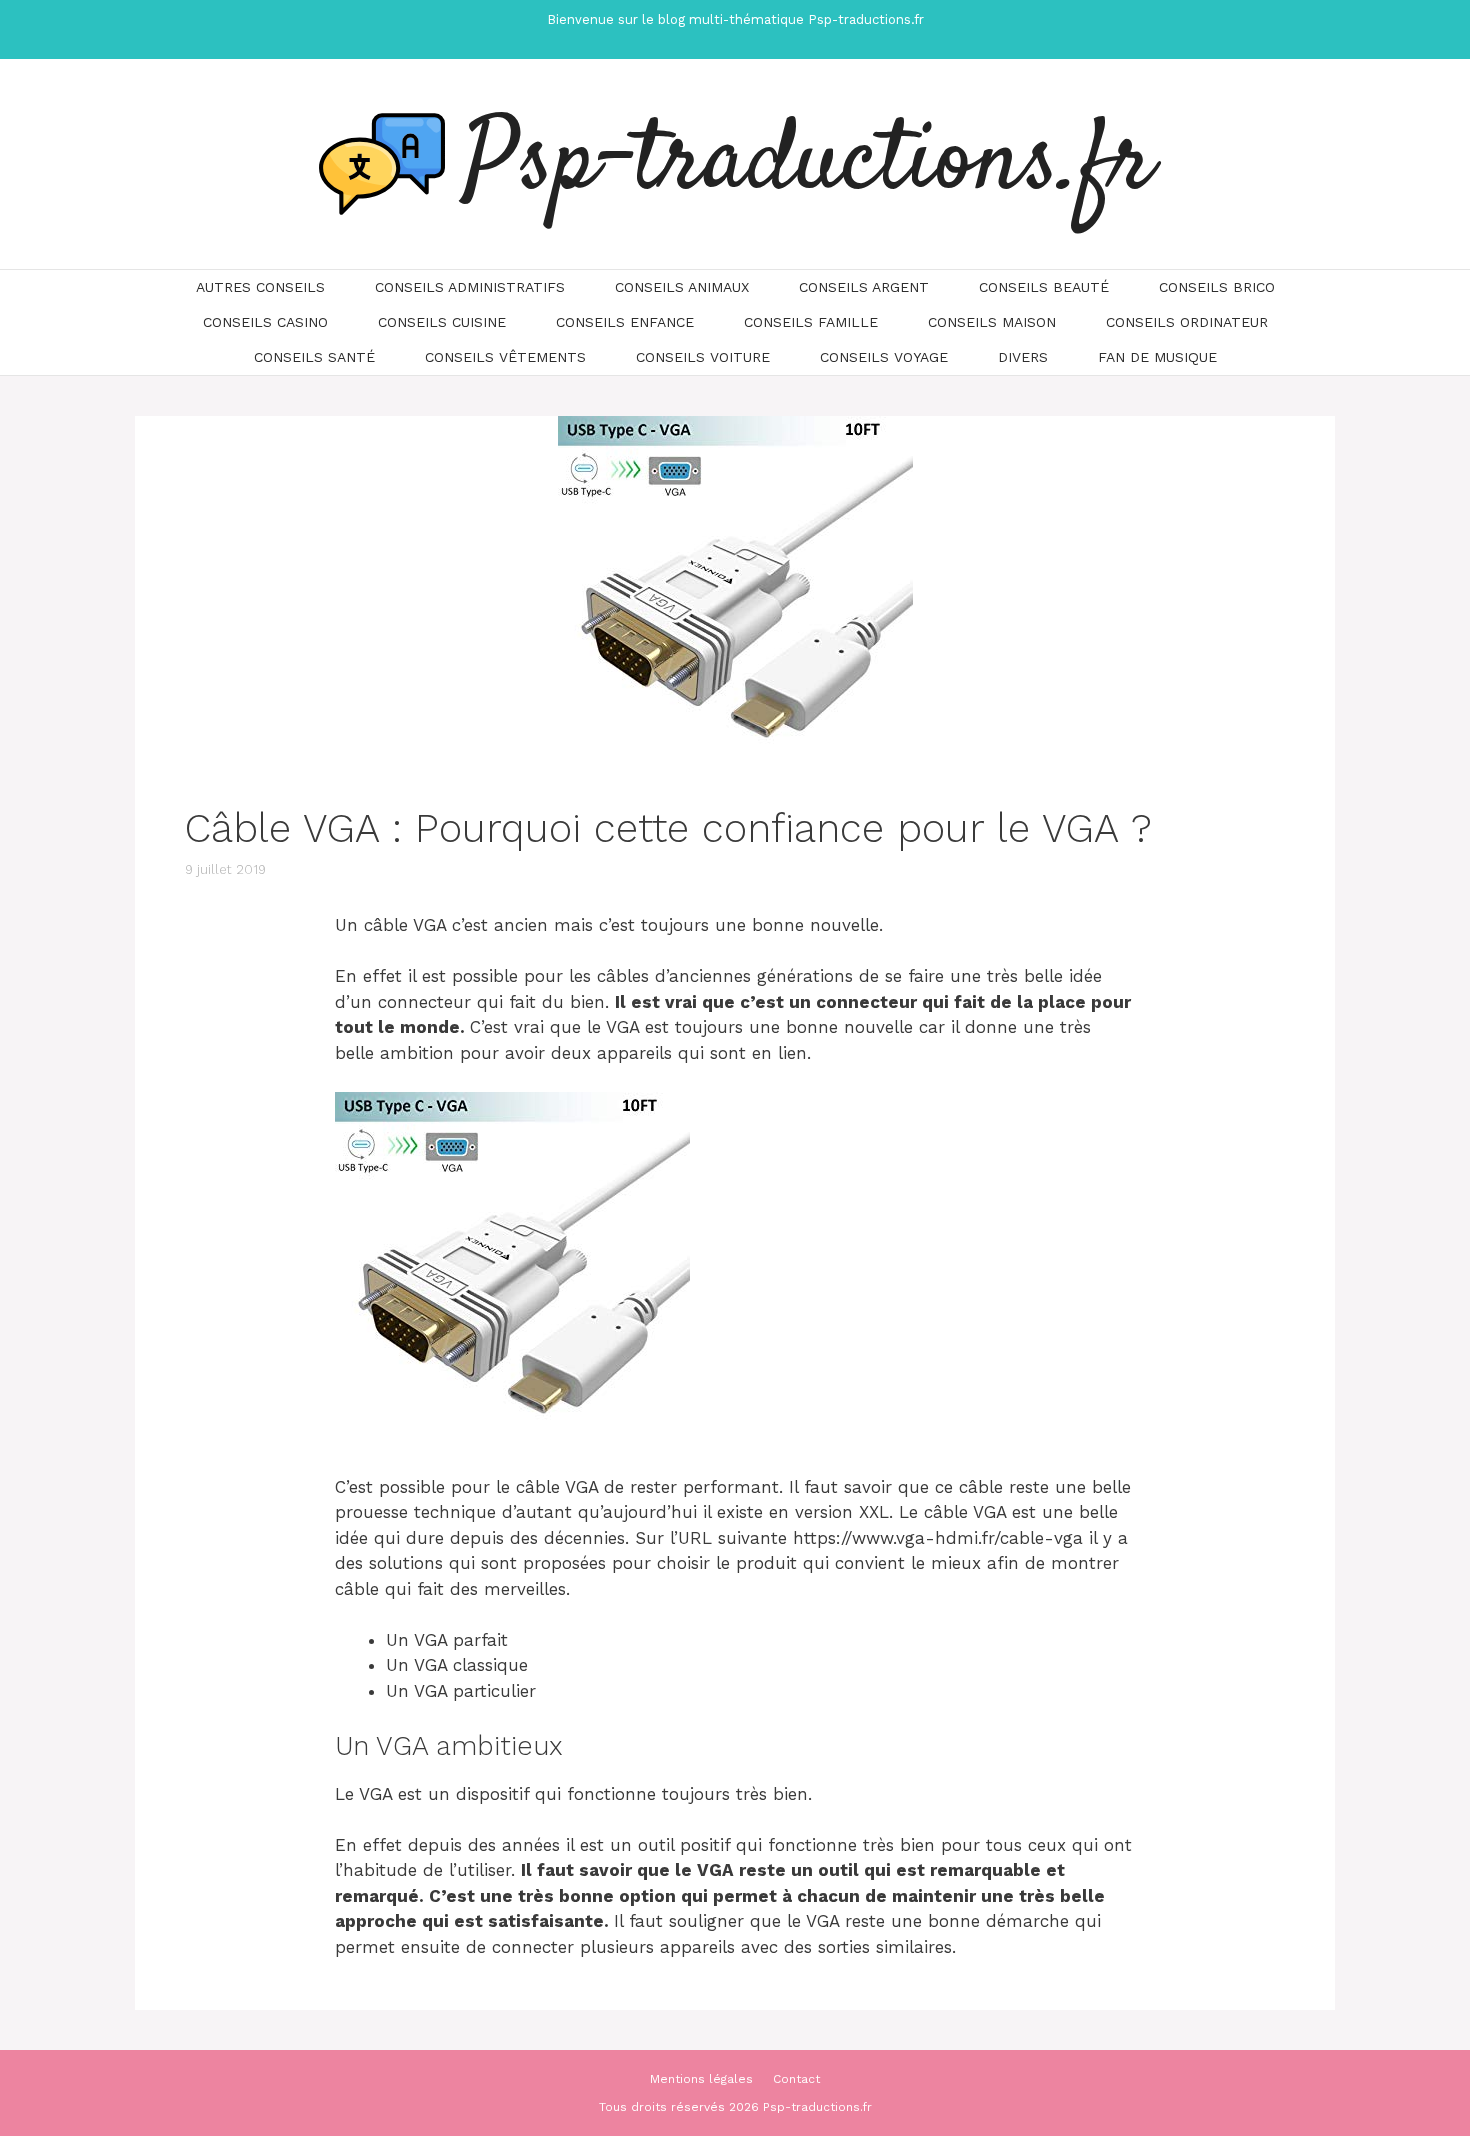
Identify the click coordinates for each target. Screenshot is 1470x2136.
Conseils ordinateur (1187, 322)
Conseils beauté (1044, 287)
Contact (796, 2079)
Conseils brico (1217, 287)
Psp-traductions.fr (809, 164)
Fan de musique (1157, 357)
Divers (1023, 357)
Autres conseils (260, 287)
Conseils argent (864, 287)
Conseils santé (314, 357)
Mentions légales (701, 2079)
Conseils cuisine (442, 322)
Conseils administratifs (470, 287)
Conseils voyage (884, 357)
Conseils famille (811, 322)
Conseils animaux (682, 287)
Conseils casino (265, 322)
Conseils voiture (703, 357)
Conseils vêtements (505, 357)
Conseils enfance (625, 322)
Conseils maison (992, 322)
